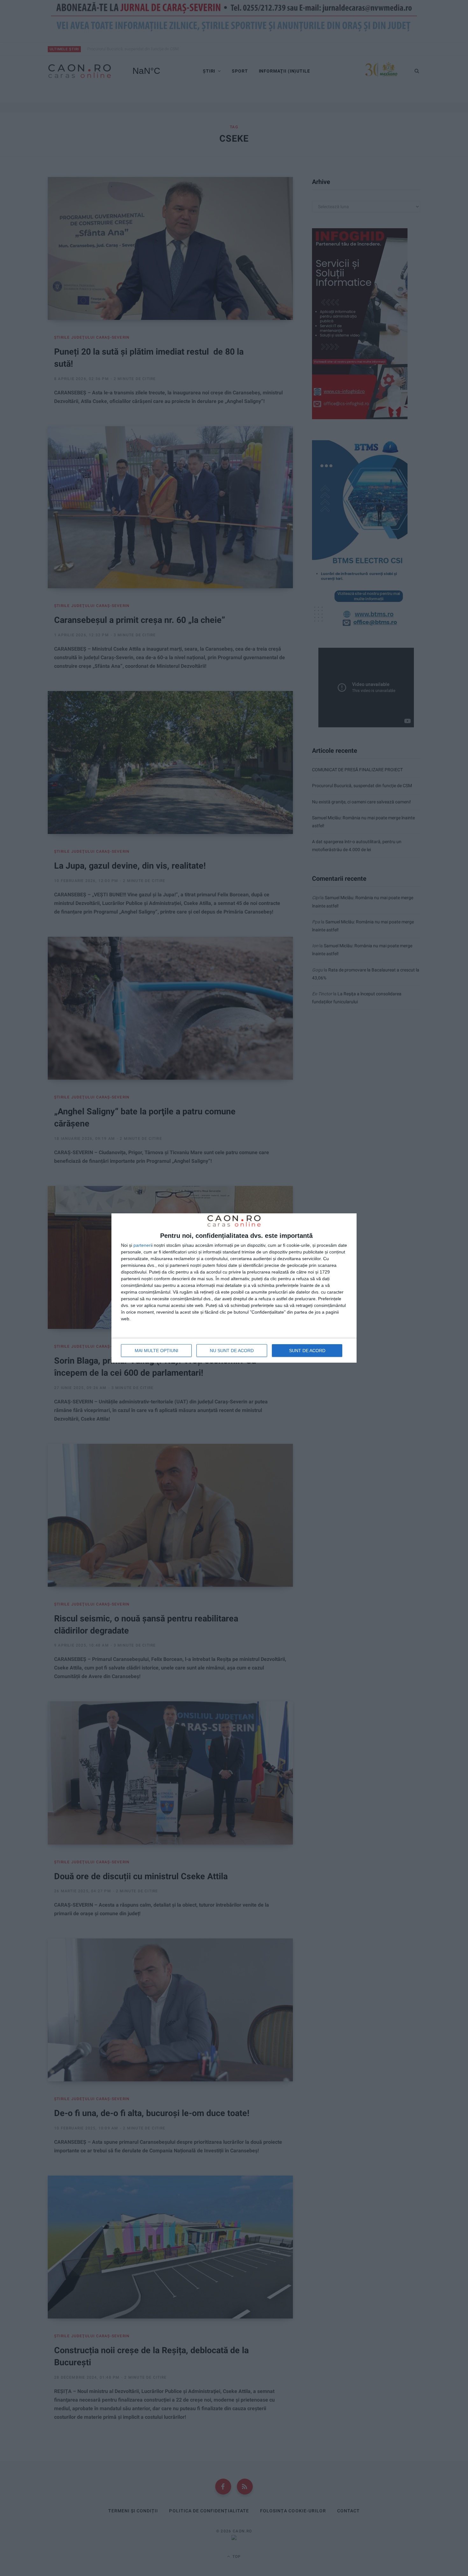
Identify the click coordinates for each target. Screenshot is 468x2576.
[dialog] (234, 1288)
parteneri (142, 1245)
